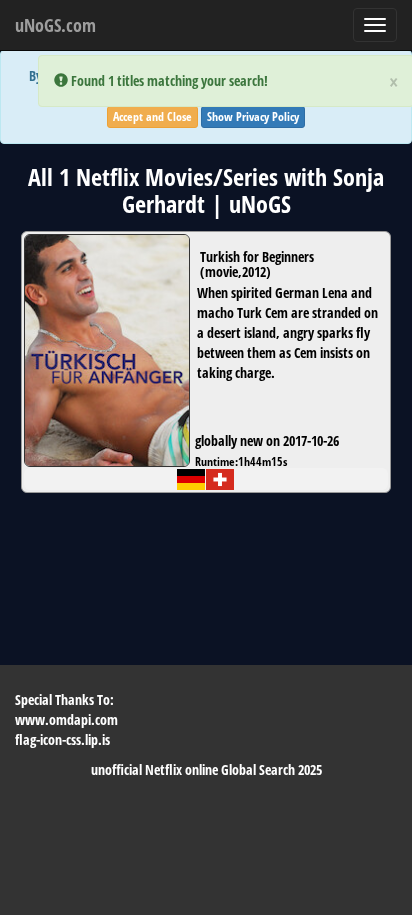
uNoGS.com (55, 25)
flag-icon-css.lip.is (62, 739)
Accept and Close (152, 116)
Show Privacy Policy (253, 116)
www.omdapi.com (66, 719)
